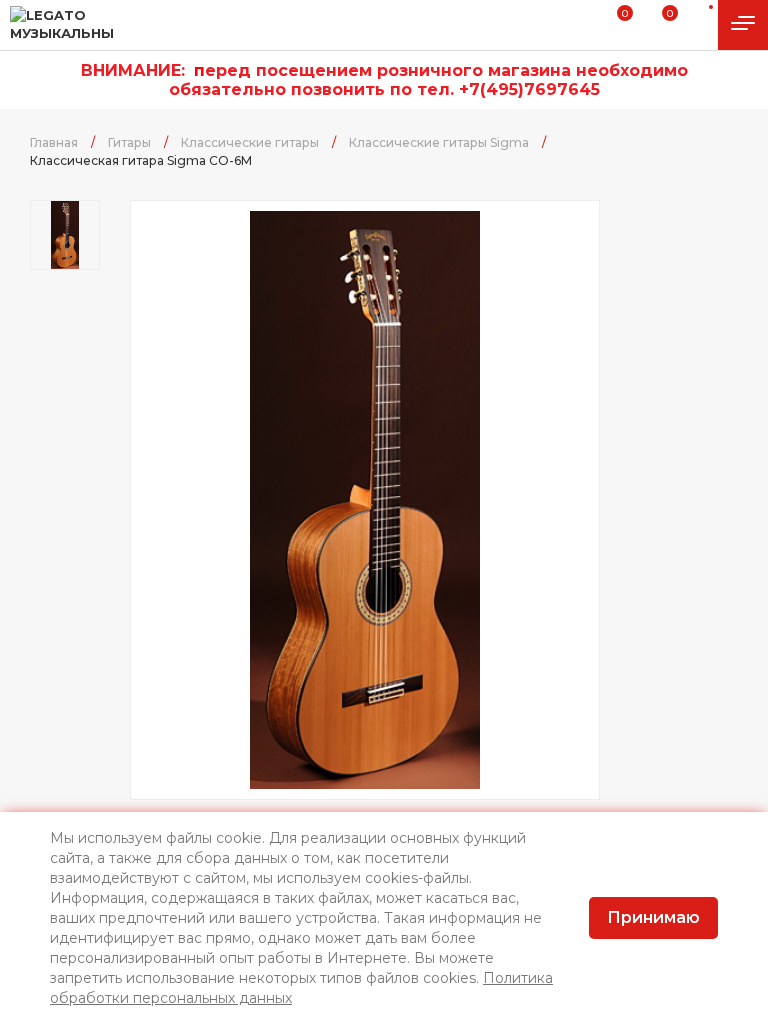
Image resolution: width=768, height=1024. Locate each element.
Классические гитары (250, 142)
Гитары (129, 142)
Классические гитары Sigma (439, 142)
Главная (54, 142)
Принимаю (653, 917)
